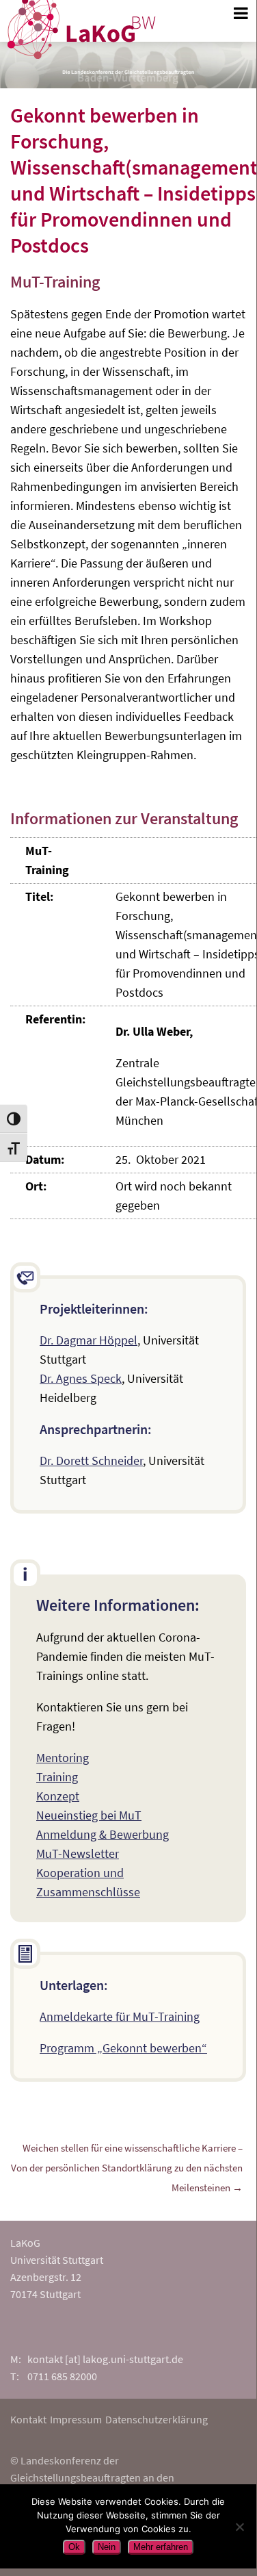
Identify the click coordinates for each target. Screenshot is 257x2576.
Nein (107, 2547)
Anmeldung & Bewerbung (103, 1834)
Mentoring (63, 1758)
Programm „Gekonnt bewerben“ (123, 2048)
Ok (74, 2547)
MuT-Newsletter (78, 1853)
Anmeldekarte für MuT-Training (120, 2016)
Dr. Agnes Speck (81, 1378)
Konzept (58, 1796)
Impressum (76, 2419)
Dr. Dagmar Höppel (89, 1340)
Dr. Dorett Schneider (91, 1461)
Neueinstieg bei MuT (89, 1815)
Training (57, 1777)
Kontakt (28, 2419)
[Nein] (239, 2527)
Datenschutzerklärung (157, 2419)
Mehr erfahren (161, 2547)
